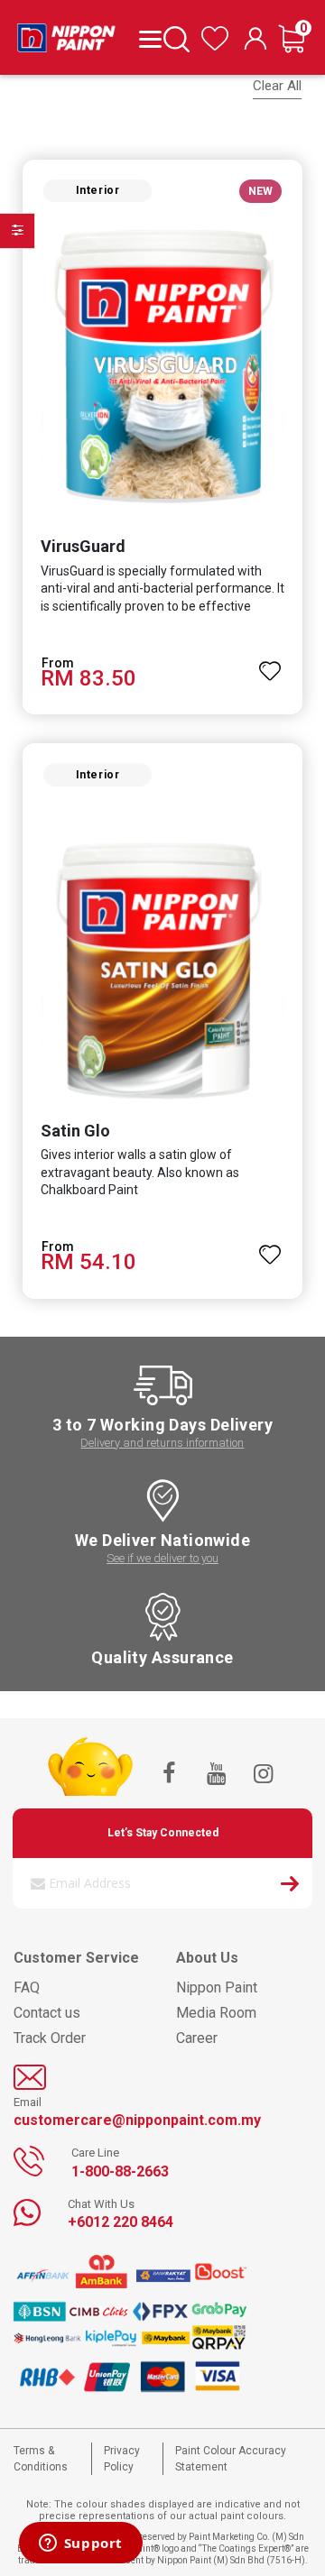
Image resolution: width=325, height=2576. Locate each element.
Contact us (47, 2013)
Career (197, 2038)
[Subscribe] (290, 1887)
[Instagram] (263, 1775)
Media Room (216, 2013)
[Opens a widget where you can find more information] (80, 2544)
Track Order (50, 2038)
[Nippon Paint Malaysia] (66, 33)
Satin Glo (75, 1131)
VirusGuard (83, 546)
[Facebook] (169, 1775)
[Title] (147, 38)
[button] (270, 663)
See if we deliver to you (162, 1558)
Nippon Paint (217, 1987)
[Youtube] (216, 1775)
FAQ (27, 1987)
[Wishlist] (215, 46)
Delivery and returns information (162, 1443)
